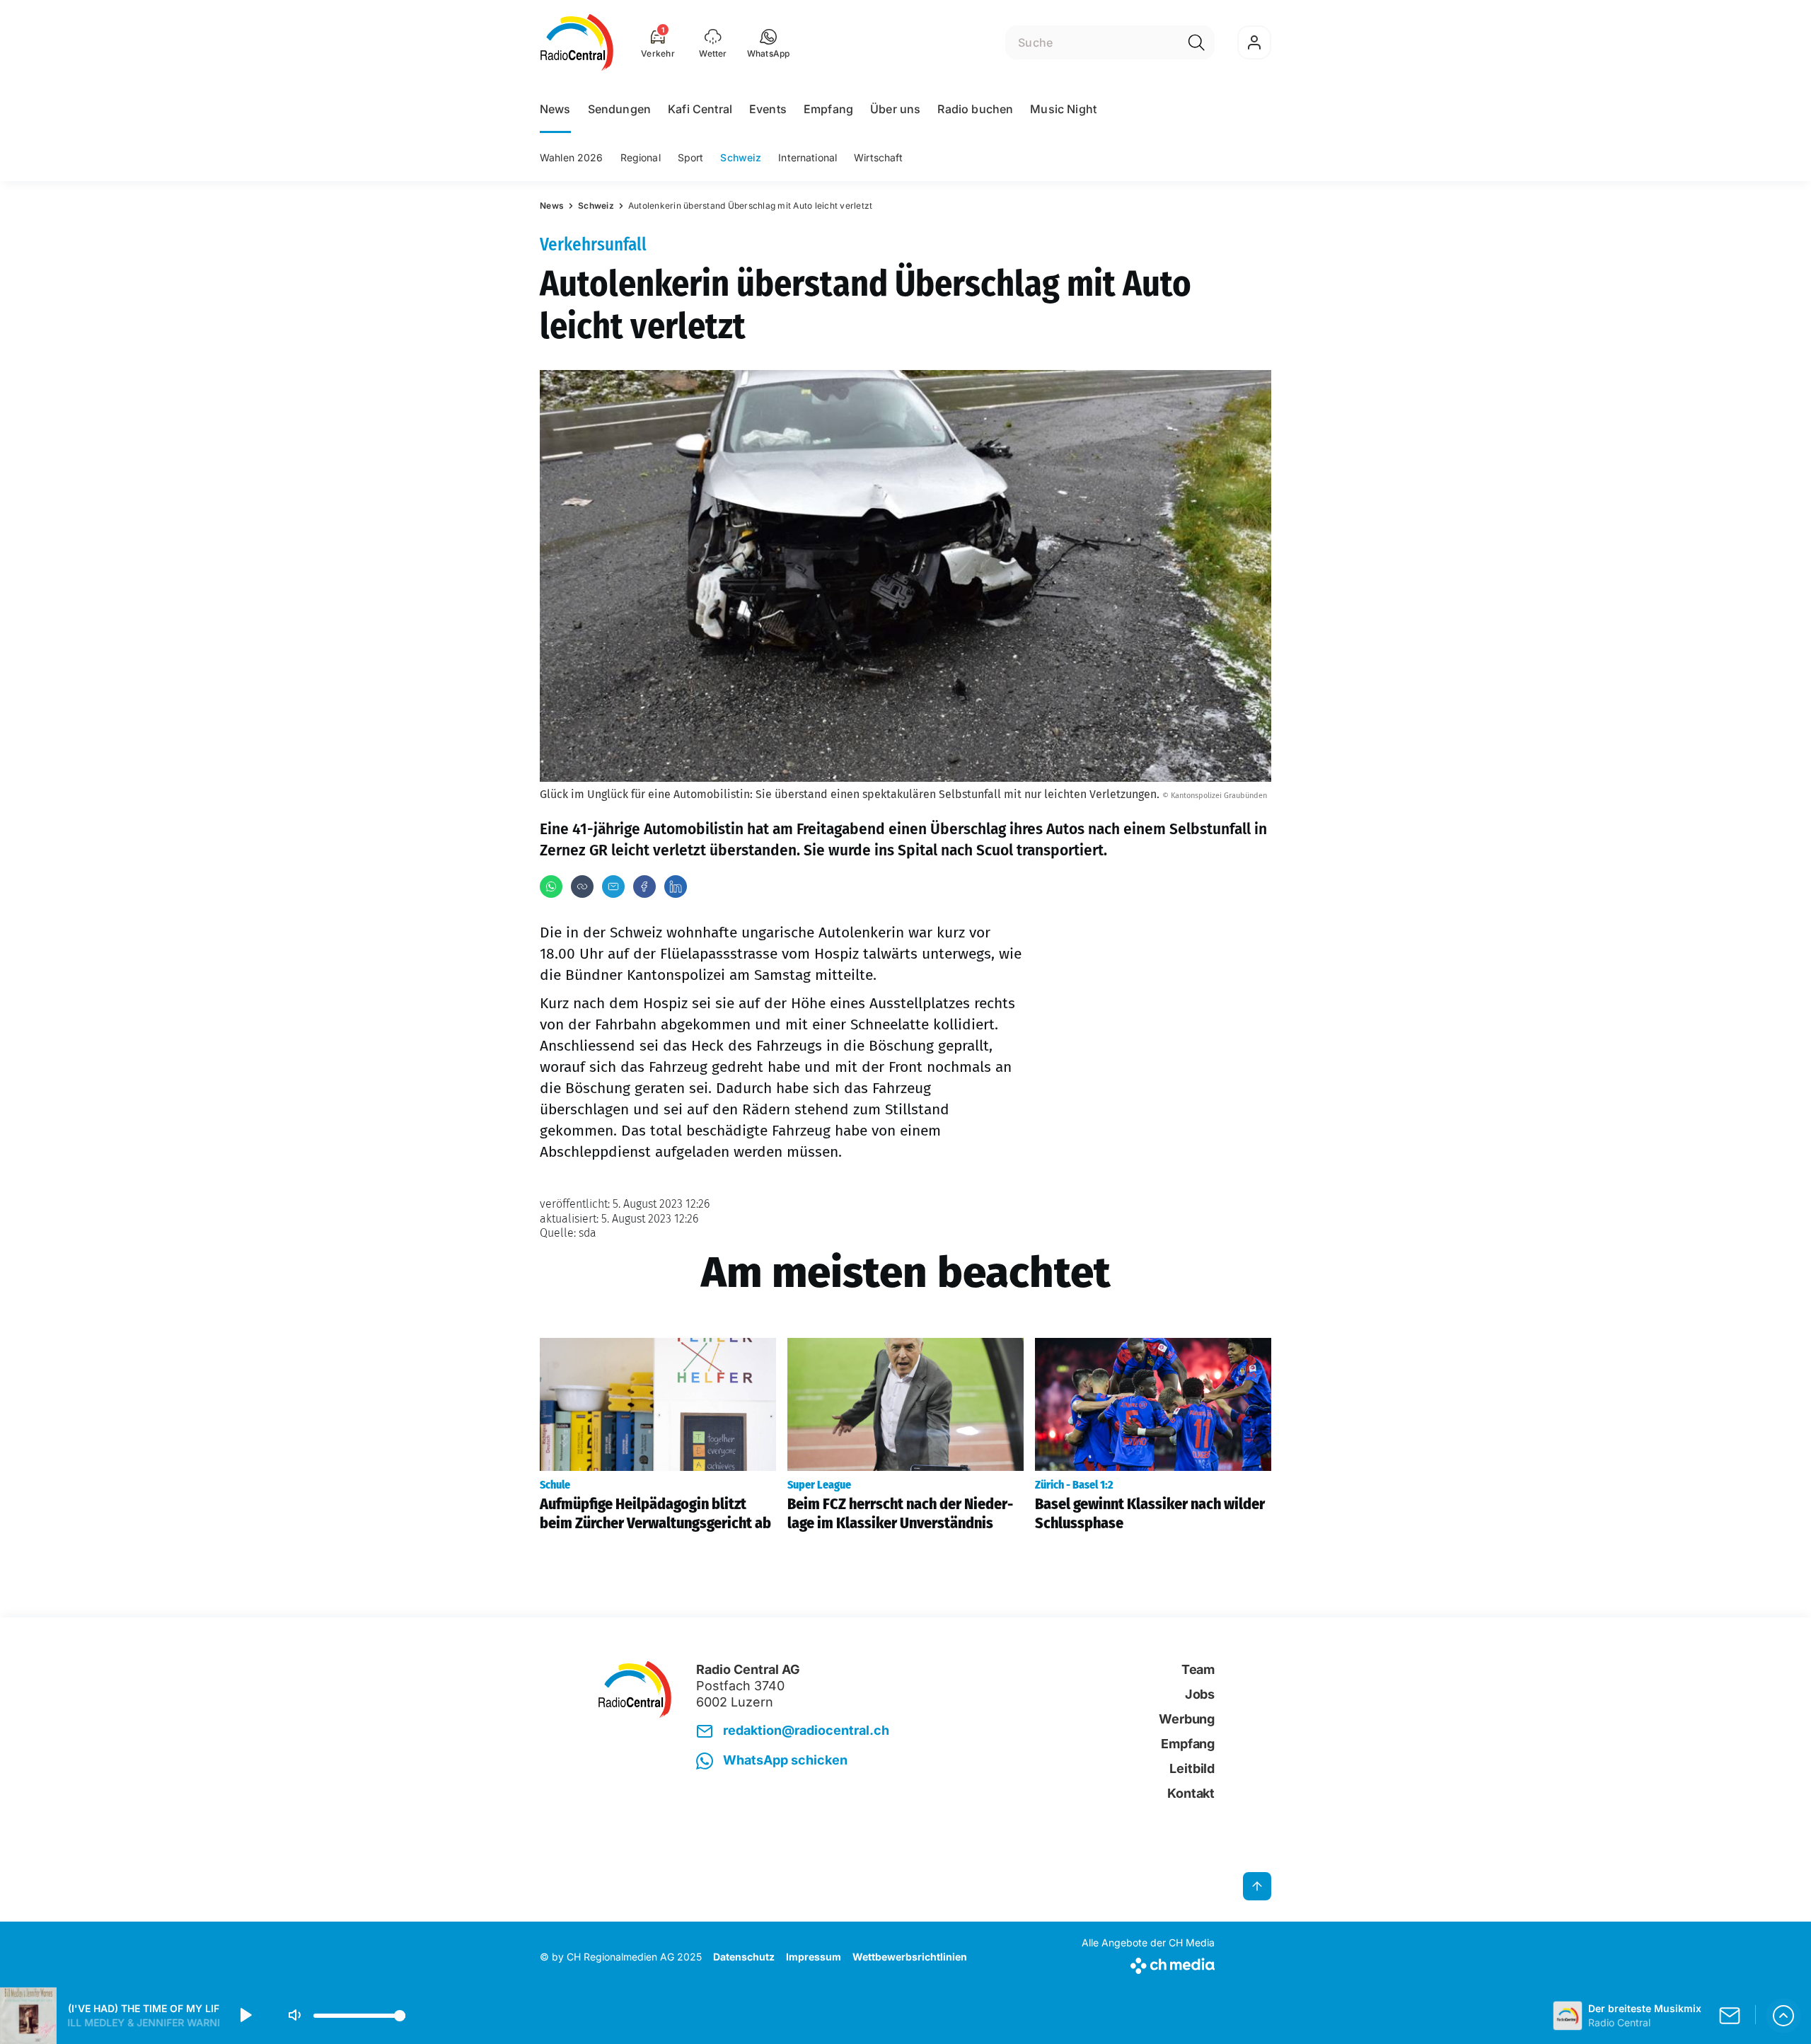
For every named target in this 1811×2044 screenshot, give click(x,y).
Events (768, 109)
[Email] (613, 887)
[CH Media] (1148, 1963)
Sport (691, 157)
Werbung (1187, 1719)
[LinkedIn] (676, 887)
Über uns (895, 109)
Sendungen (619, 109)
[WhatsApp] (551, 887)
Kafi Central (700, 109)
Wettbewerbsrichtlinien (910, 1957)
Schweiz (741, 157)
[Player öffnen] (1783, 2016)
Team (1198, 1669)
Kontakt (1191, 1793)
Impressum (814, 1957)
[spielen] (245, 2016)
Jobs (1200, 1694)
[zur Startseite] (577, 42)
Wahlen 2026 (572, 157)
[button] (769, 42)
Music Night (1063, 109)
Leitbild (1192, 1768)
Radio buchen (975, 109)
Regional (641, 157)
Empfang (828, 109)
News (555, 109)
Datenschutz (744, 1957)
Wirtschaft (878, 157)
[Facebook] (644, 887)
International (808, 157)
